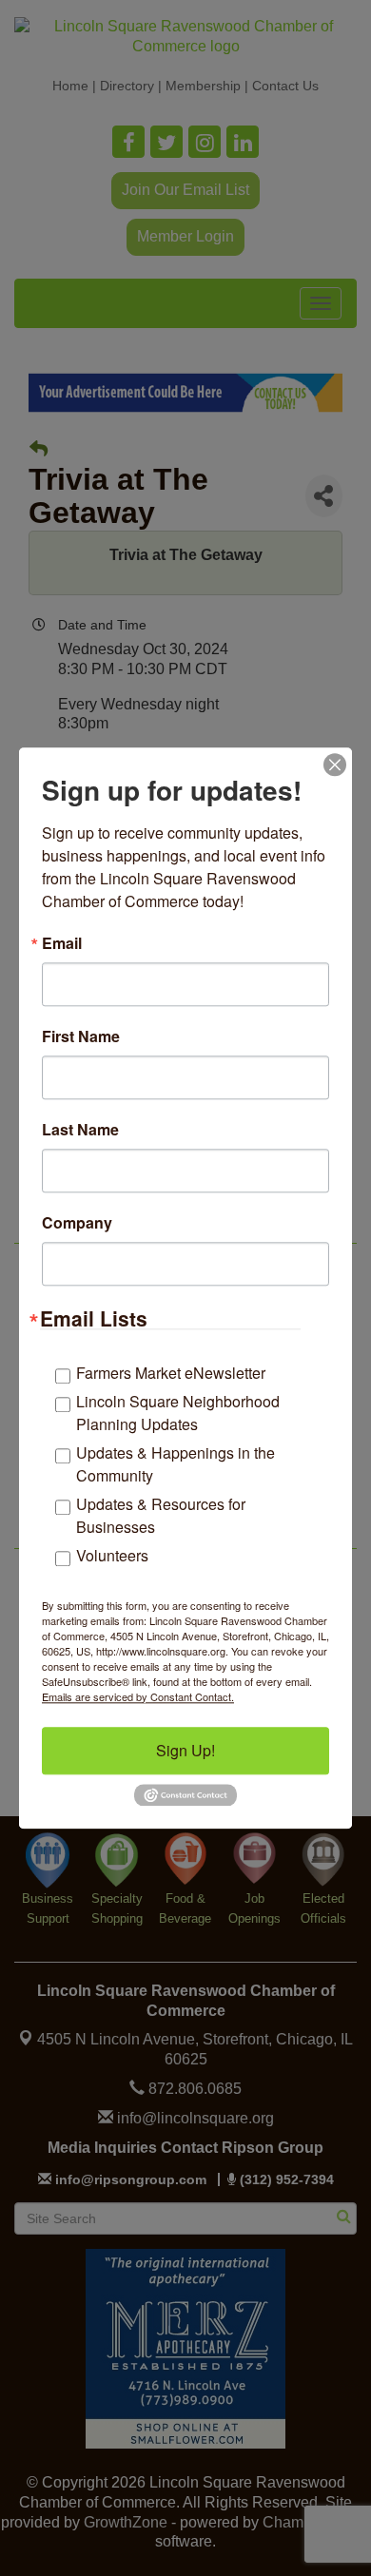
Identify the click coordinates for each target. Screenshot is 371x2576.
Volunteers (112, 1555)
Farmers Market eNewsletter (171, 1373)
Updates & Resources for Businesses (161, 1515)
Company (77, 1223)
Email (62, 943)
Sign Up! (185, 1750)
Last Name (80, 1130)
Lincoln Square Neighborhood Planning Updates (178, 1413)
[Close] (335, 765)
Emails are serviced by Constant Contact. (138, 1696)
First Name (81, 1036)
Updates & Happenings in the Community (176, 1464)
